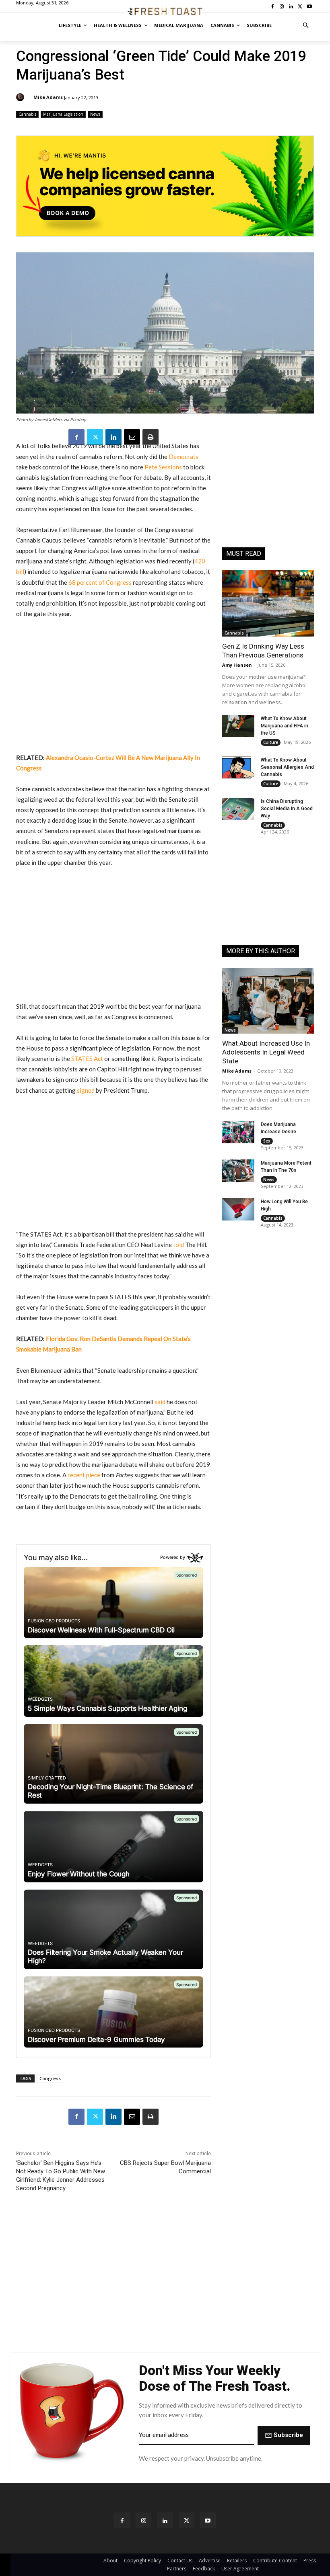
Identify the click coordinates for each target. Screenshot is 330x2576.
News (95, 114)
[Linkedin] (113, 437)
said (160, 1402)
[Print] (151, 437)
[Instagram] (143, 2520)
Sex (267, 1141)
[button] (306, 26)
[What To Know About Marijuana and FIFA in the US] (238, 726)
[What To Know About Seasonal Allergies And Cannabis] (238, 768)
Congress (50, 2078)
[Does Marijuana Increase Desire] (238, 1132)
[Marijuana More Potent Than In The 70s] (238, 1171)
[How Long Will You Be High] (238, 1209)
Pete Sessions (163, 467)
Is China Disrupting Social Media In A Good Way (287, 809)
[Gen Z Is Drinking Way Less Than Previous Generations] (268, 603)
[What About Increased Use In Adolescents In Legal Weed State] (268, 1001)
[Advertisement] (113, 686)
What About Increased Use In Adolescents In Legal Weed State (266, 1052)
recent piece (84, 1475)
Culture (271, 742)
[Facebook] (76, 437)
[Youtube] (208, 2520)
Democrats (184, 457)
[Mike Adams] (21, 97)
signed (86, 1090)
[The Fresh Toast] (165, 11)
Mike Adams (48, 97)
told (178, 1245)
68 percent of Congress (100, 582)
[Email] (132, 437)
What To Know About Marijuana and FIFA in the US (285, 726)
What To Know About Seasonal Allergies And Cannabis (287, 767)
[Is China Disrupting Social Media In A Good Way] (238, 809)
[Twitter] (95, 437)
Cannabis (27, 114)
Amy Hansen (237, 665)
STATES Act (87, 1059)
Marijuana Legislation (63, 114)
